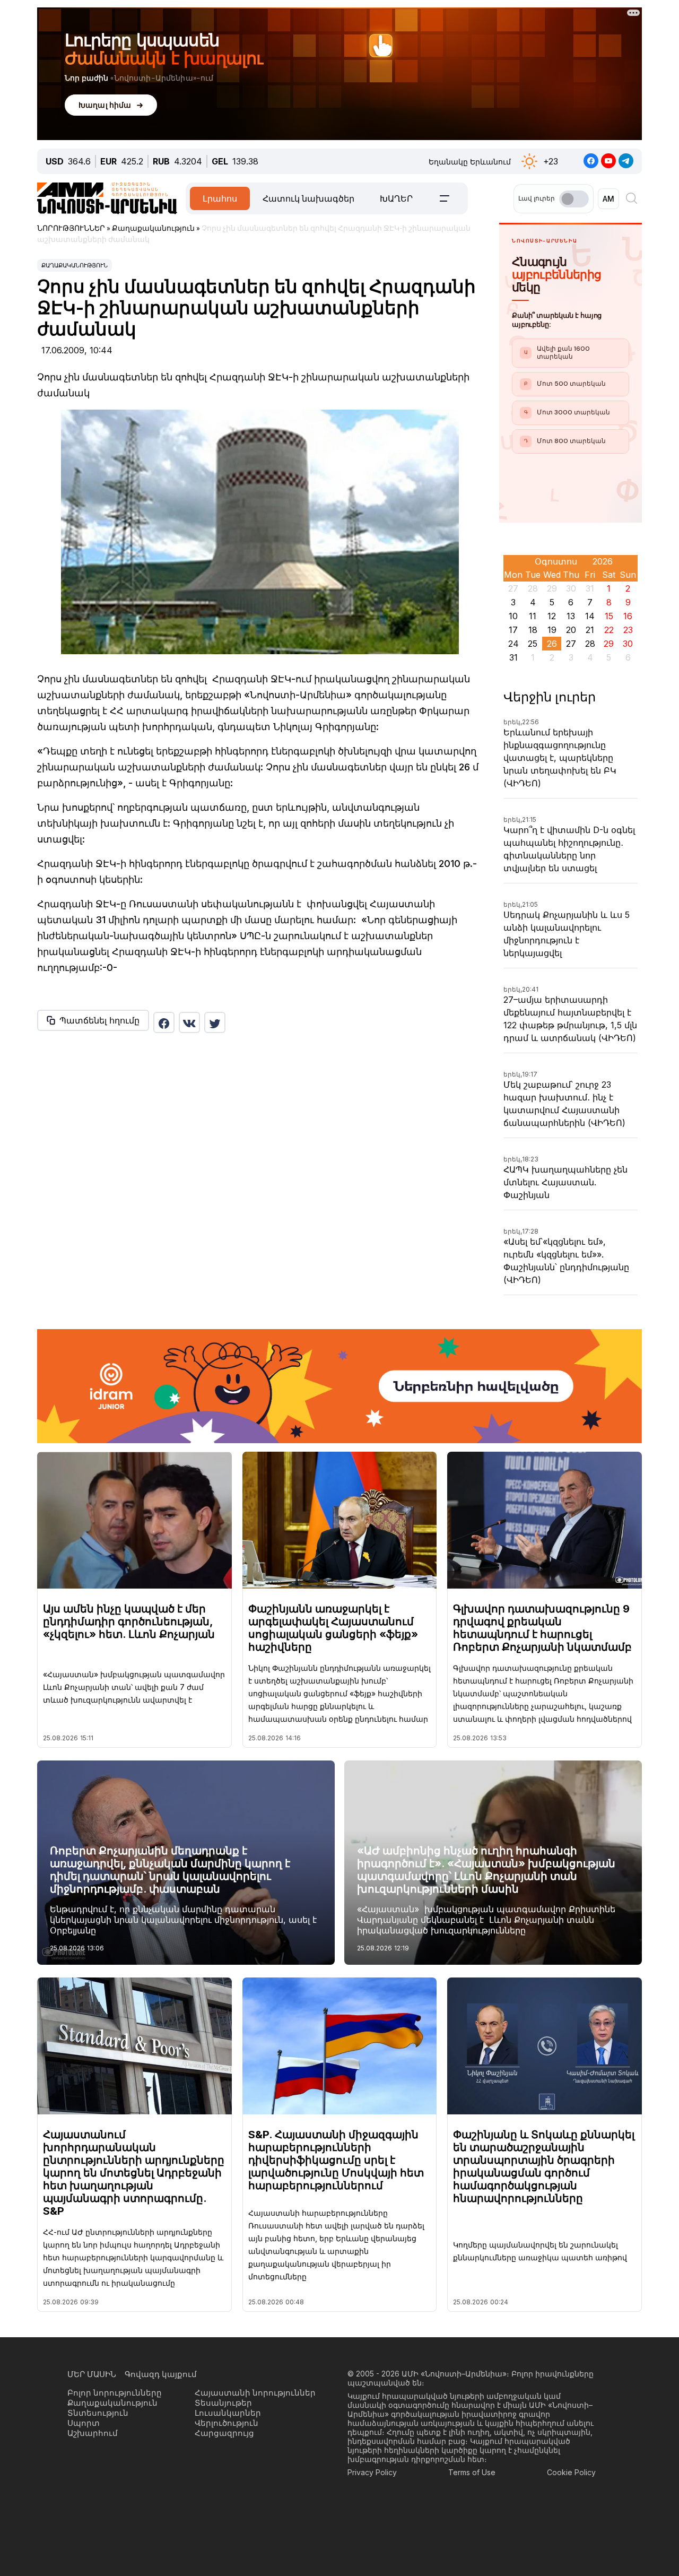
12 (552, 616)
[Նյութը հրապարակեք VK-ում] (189, 1022)
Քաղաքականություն (75, 265)
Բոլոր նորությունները (115, 2393)
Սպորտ (84, 2423)
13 (571, 616)
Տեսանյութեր (223, 2403)
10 (513, 616)
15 (609, 616)
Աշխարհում (93, 2433)
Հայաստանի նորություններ (255, 2393)
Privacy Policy (372, 2472)
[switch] (574, 199)
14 (590, 616)
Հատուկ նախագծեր (308, 198)
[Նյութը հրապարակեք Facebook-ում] (164, 1022)
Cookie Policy (571, 2472)
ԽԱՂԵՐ (396, 198)
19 (552, 630)
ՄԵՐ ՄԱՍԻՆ (92, 2374)
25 (533, 644)
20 (571, 630)
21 (590, 630)
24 (513, 644)
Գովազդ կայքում (161, 2374)
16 (628, 616)
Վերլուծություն (227, 2423)
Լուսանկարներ (228, 2413)
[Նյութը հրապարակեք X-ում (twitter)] (215, 1022)
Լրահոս (220, 198)
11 (533, 616)
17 (513, 630)
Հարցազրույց (224, 2433)
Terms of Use (472, 2472)
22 (609, 630)
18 (533, 630)
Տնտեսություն (98, 2413)
